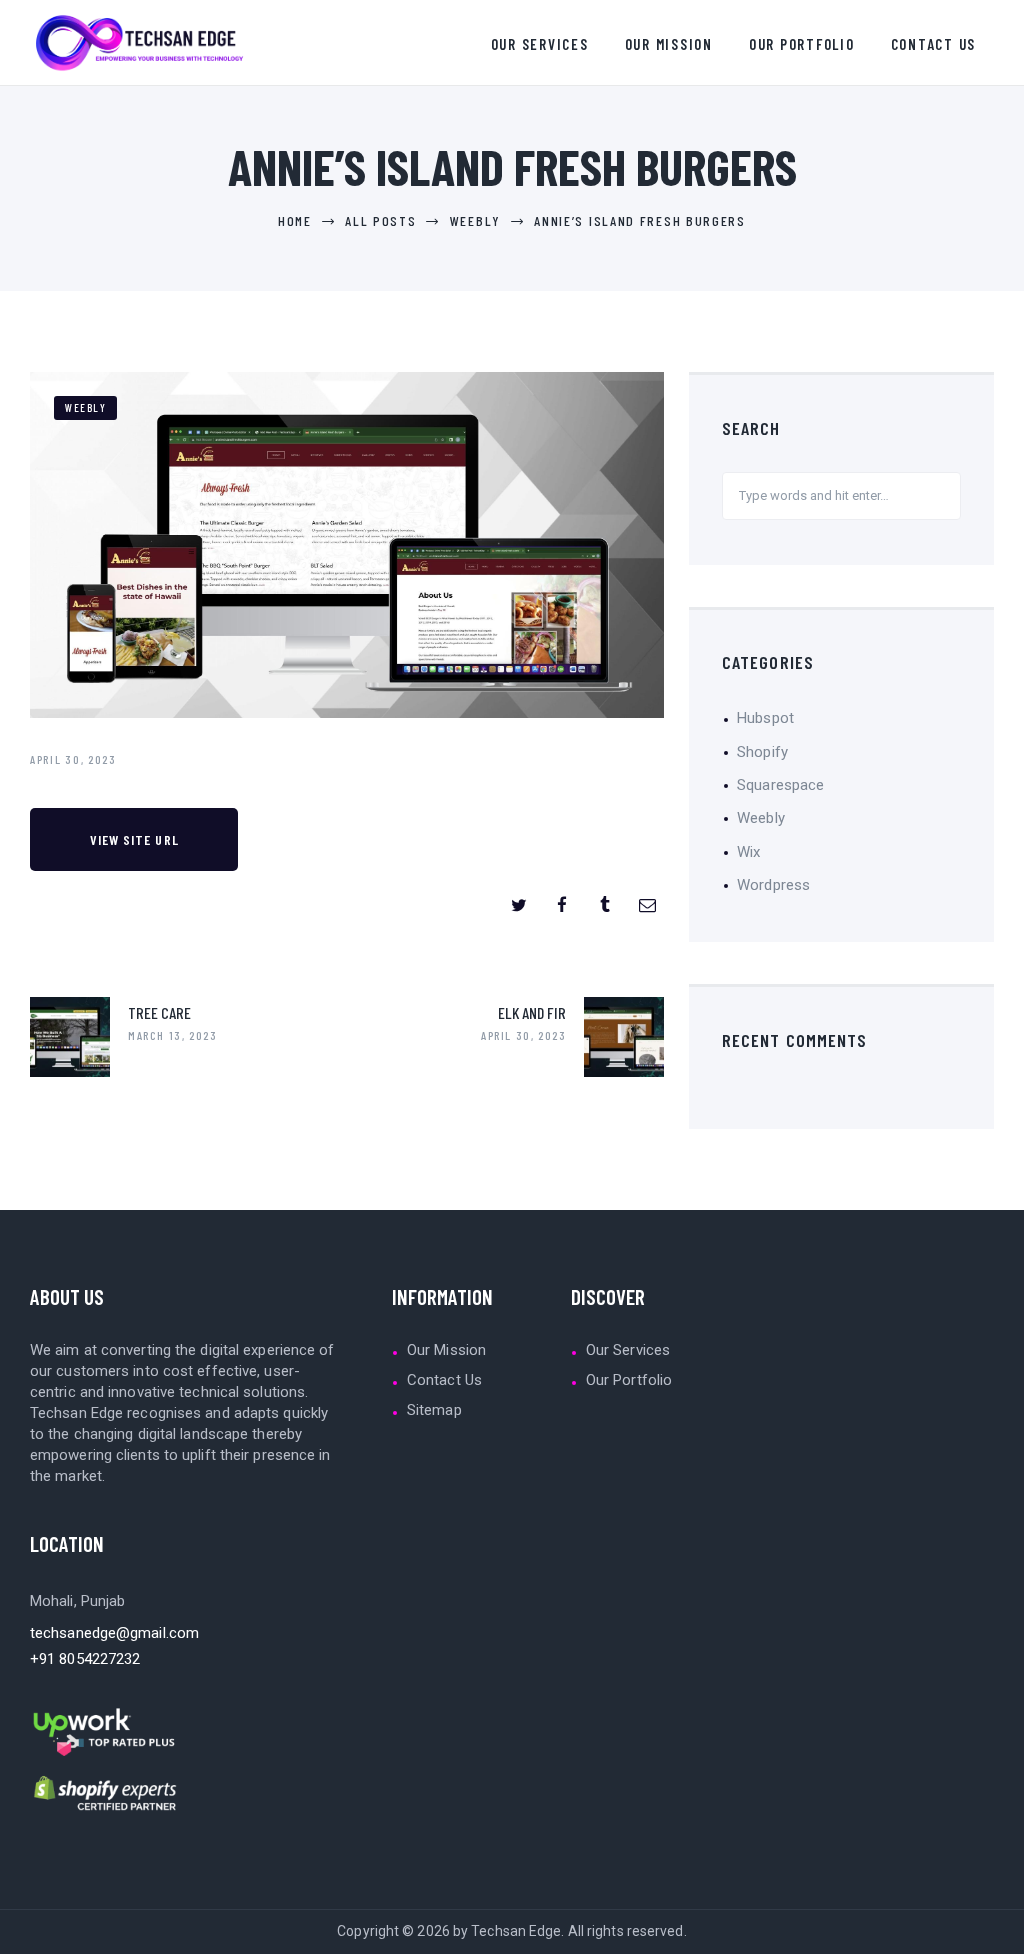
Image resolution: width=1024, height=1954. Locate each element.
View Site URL (134, 839)
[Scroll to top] (1001, 1931)
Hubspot (765, 718)
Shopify (762, 752)
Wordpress (773, 885)
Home (295, 220)
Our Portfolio (629, 1380)
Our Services (628, 1350)
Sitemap (434, 1410)
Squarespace (780, 785)
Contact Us (444, 1380)
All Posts (380, 220)
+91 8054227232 (85, 1659)
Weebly (475, 220)
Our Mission (446, 1350)
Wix (748, 852)
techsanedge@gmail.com (114, 1633)
